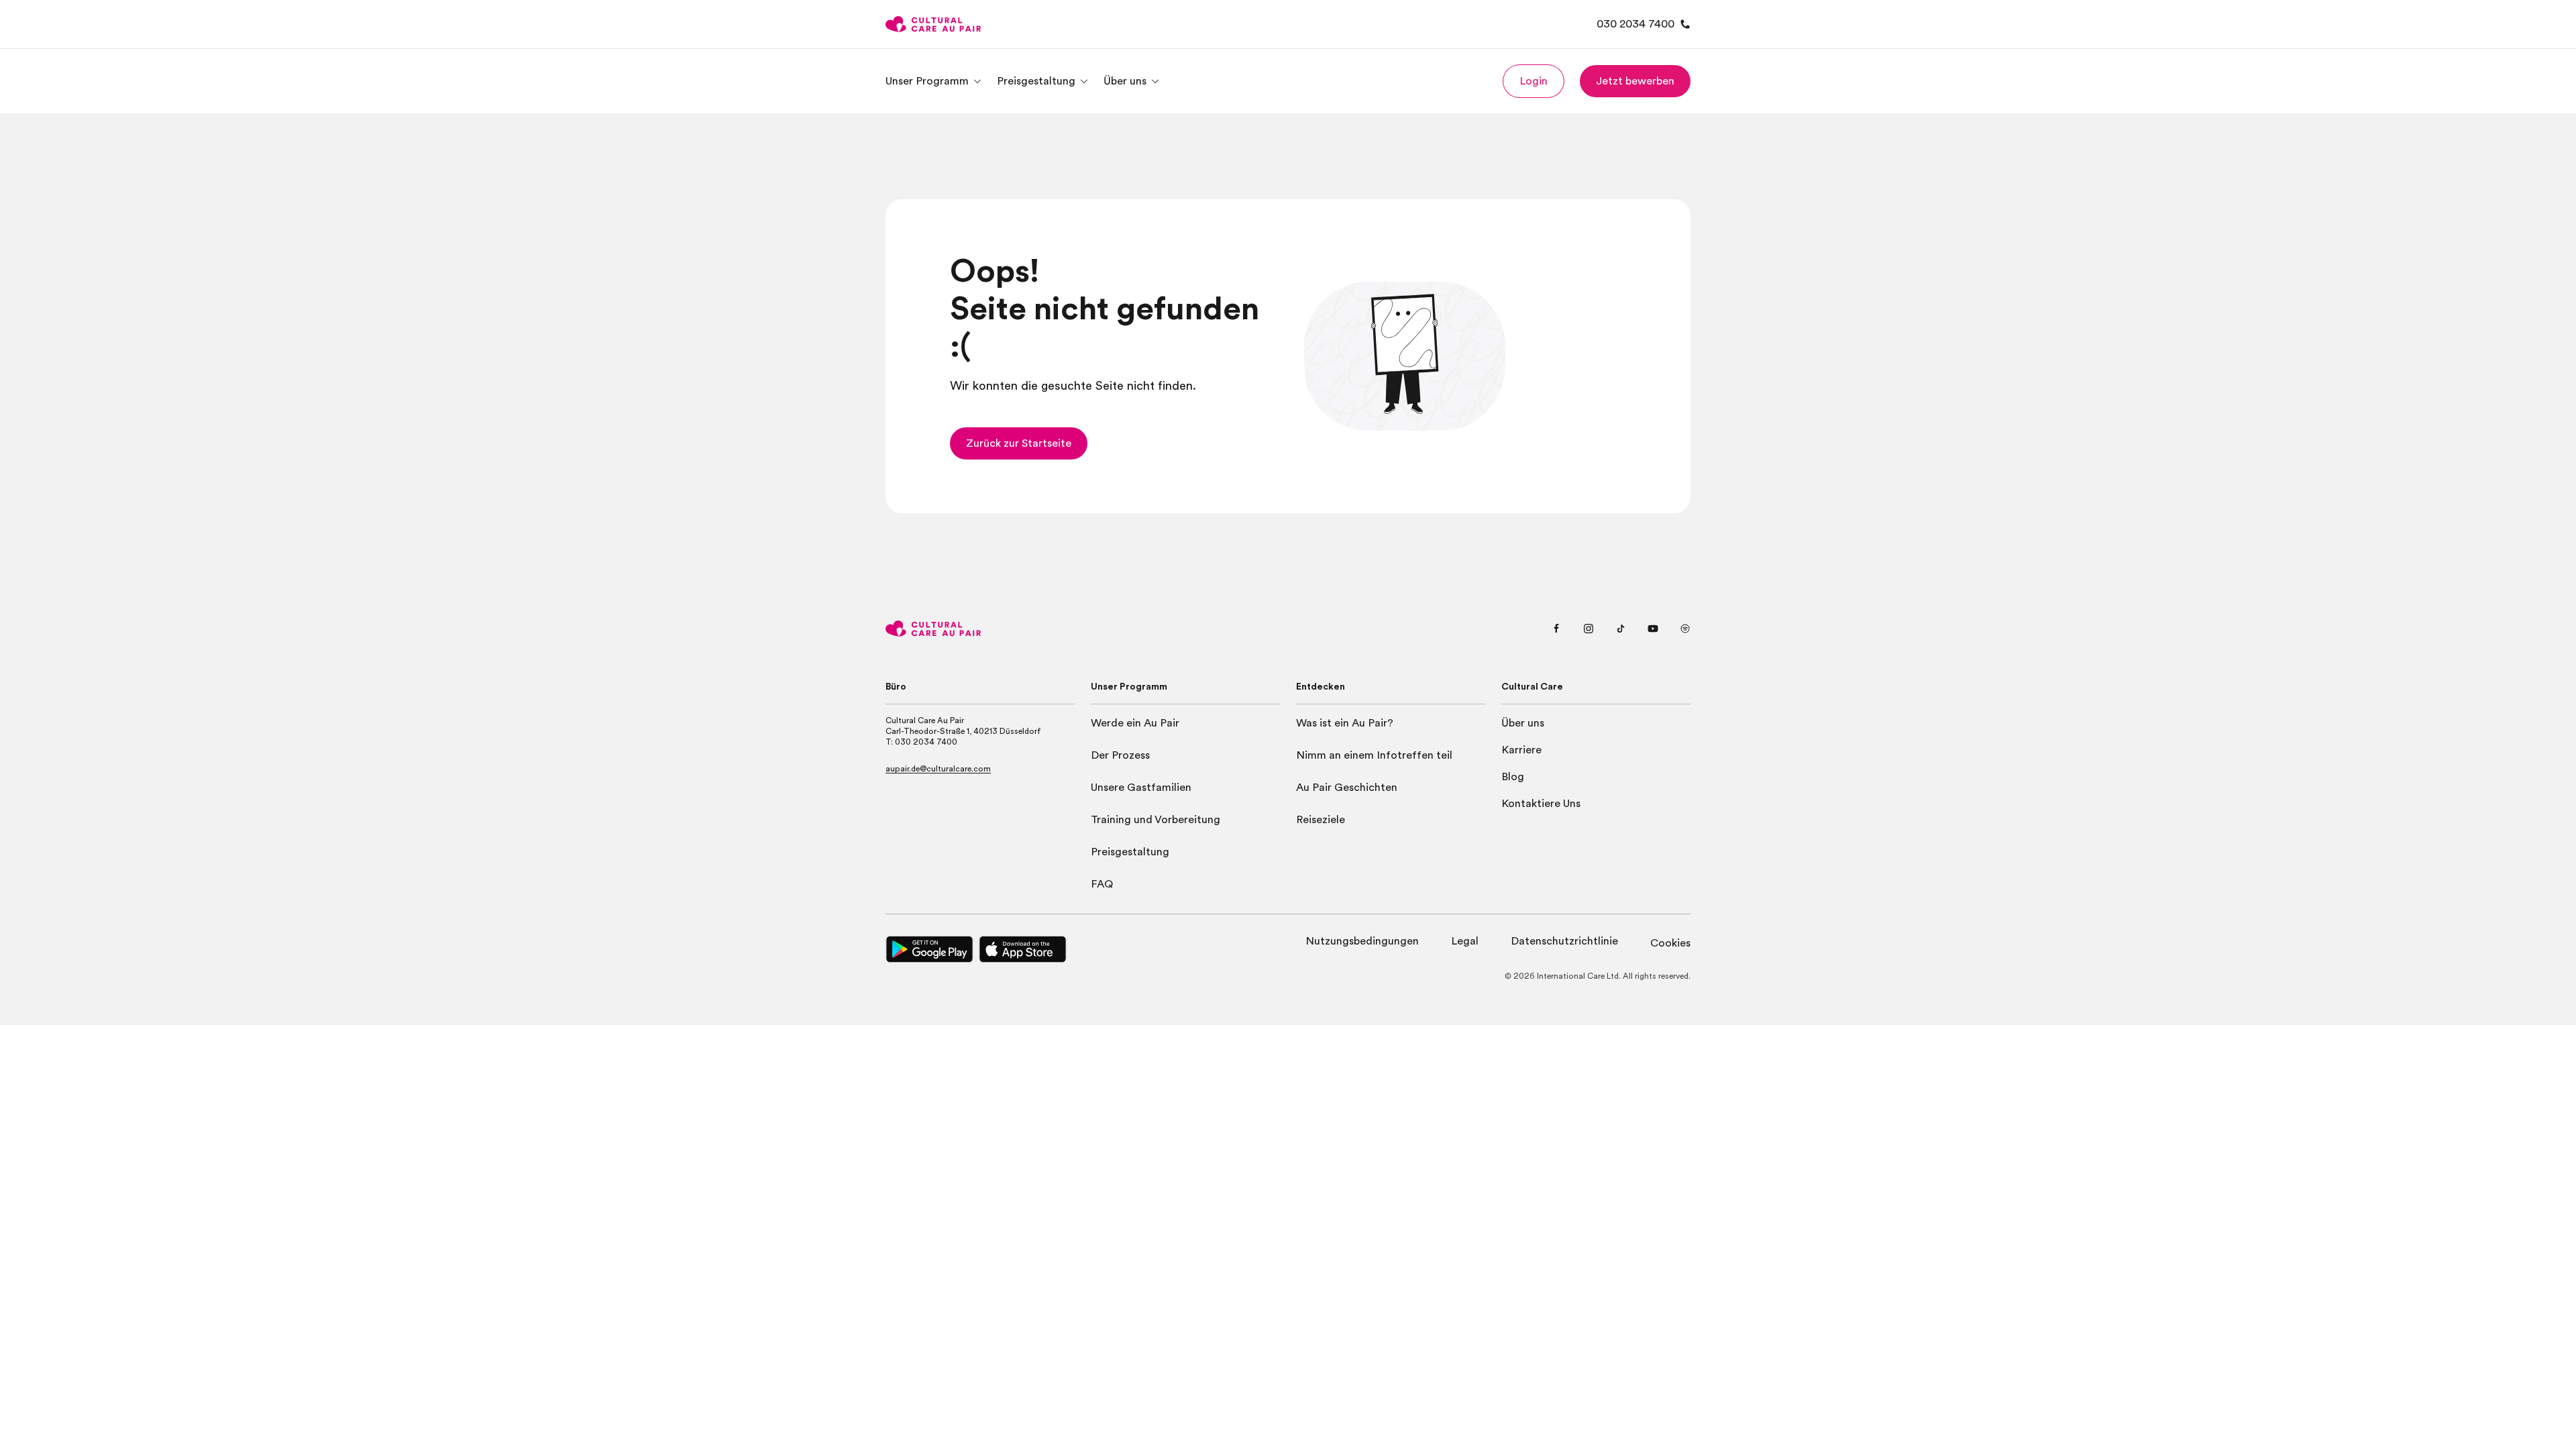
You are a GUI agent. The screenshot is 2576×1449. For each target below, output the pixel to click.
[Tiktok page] (1621, 629)
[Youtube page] (1653, 629)
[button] (1534, 81)
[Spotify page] (1685, 629)
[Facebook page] (1556, 629)
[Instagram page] (1589, 629)
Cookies (1670, 943)
